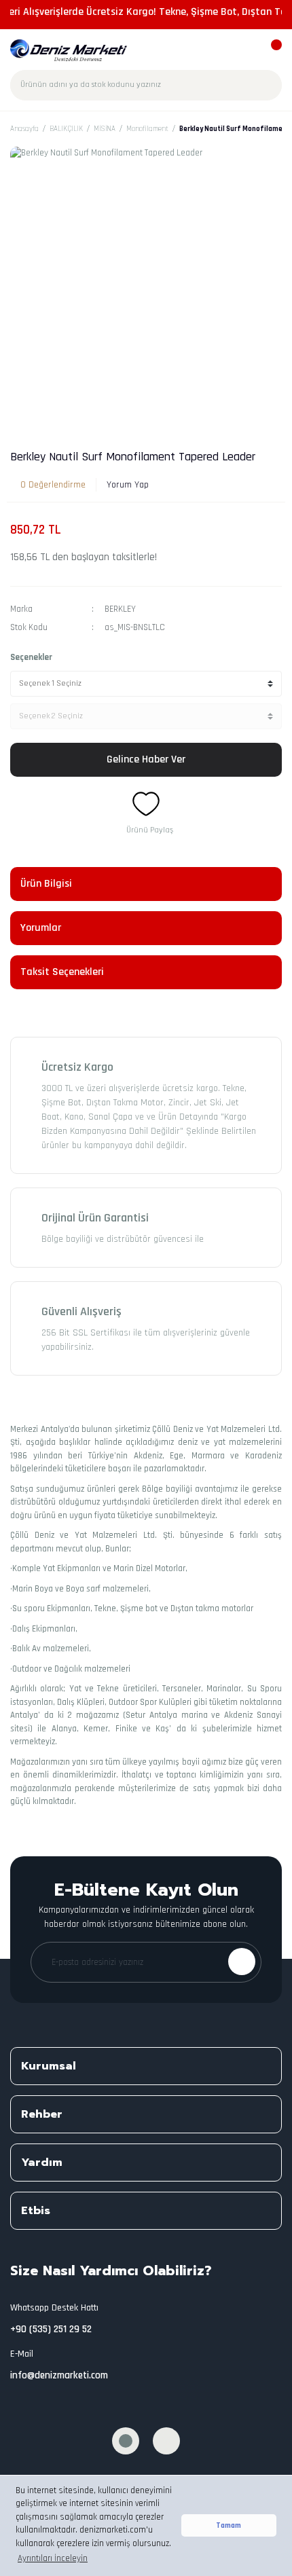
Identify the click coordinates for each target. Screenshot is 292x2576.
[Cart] (270, 51)
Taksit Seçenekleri (62, 972)
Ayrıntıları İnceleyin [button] (53, 2558)
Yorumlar (41, 928)
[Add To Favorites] (146, 804)
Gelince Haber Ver (146, 759)
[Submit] (242, 1962)
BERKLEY (120, 609)
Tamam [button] (229, 2525)
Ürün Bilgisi (46, 884)
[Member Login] (246, 51)
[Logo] (69, 50)
